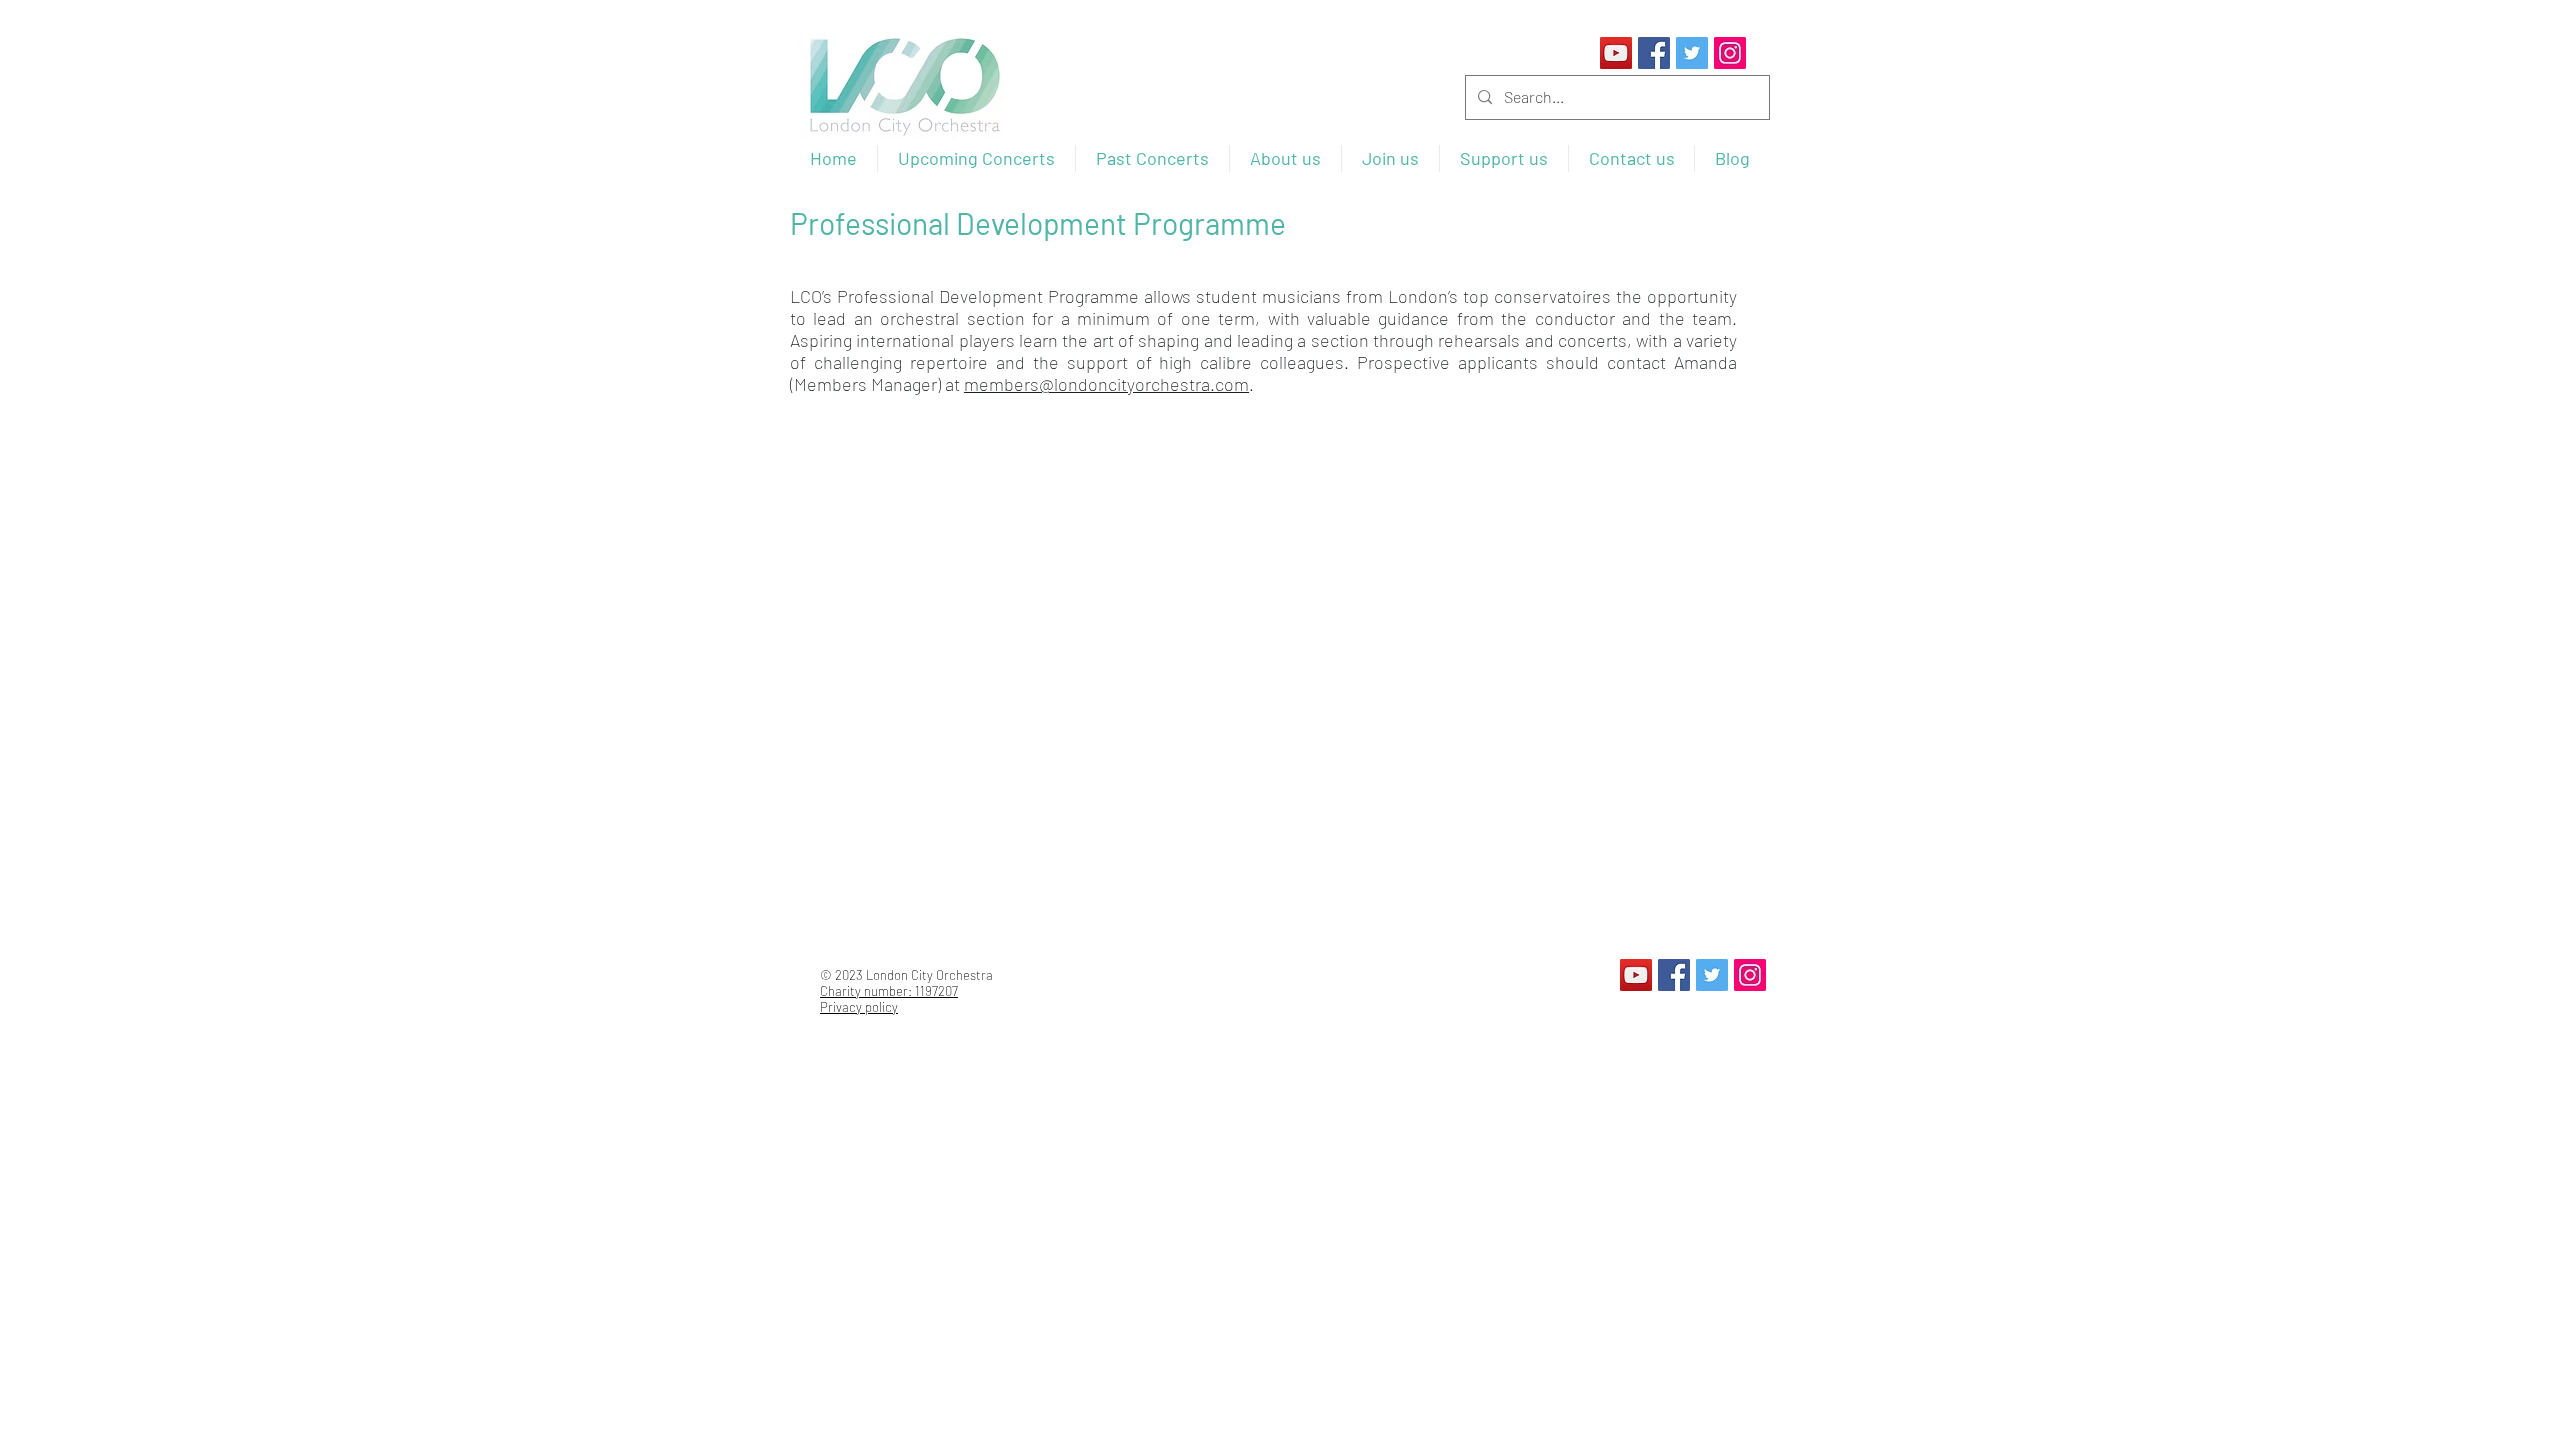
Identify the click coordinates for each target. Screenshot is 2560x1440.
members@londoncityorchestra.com (1106, 384)
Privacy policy (859, 1007)
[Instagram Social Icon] (1730, 53)
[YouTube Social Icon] (1616, 53)
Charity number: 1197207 (889, 991)
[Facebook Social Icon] (1654, 53)
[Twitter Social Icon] (1692, 53)
